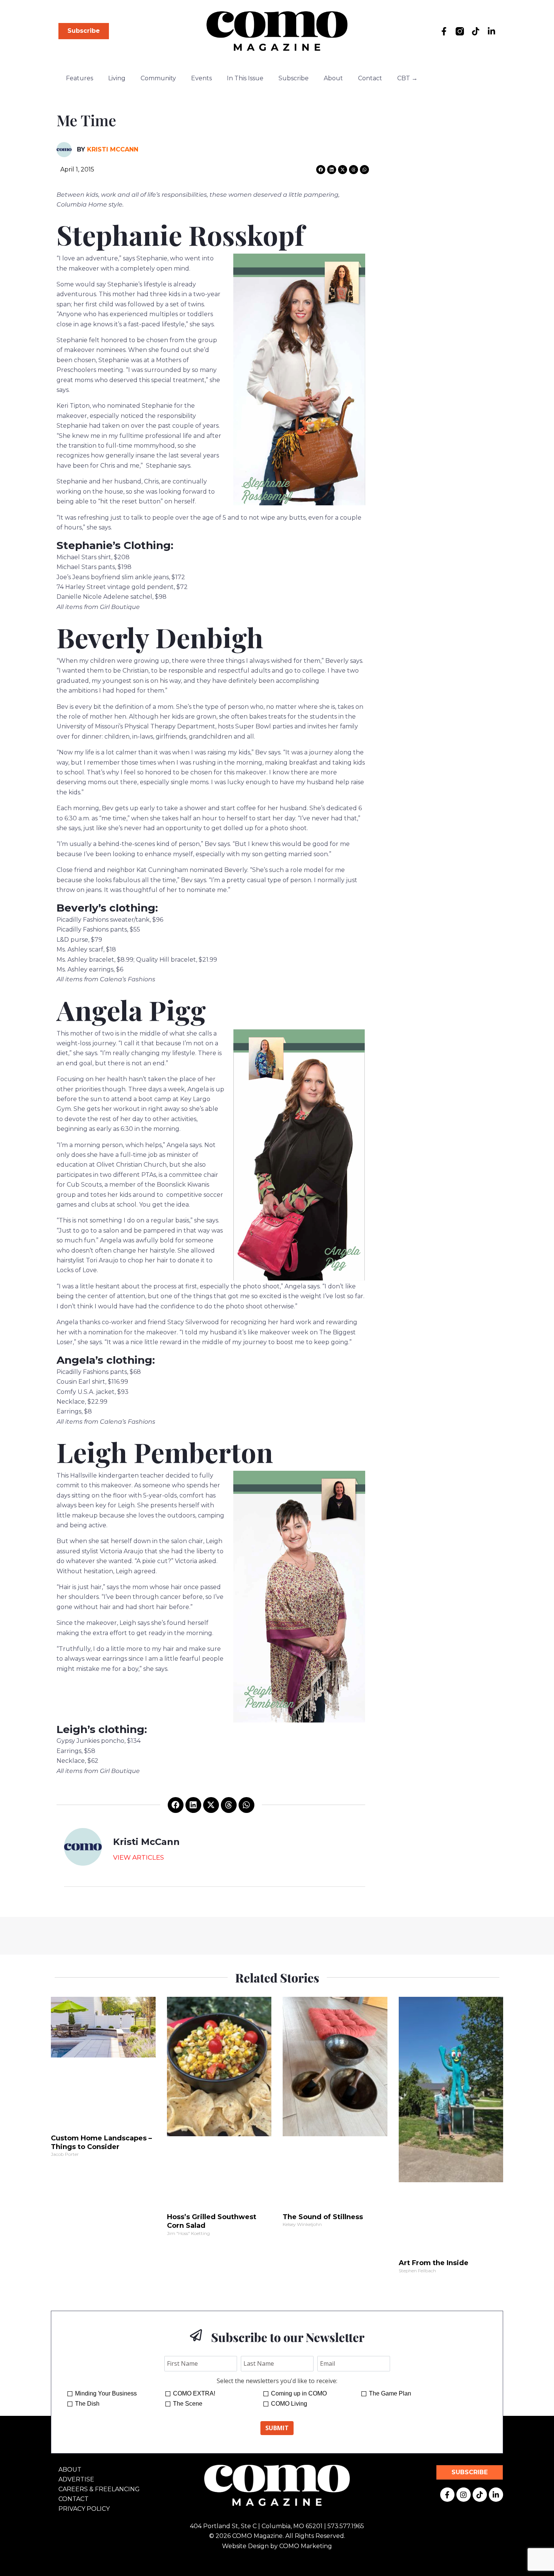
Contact (370, 78)
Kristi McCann (113, 149)
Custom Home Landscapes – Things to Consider (101, 2142)
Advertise (76, 2479)
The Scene (188, 2404)
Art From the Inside (434, 2263)
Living (117, 78)
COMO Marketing (306, 2546)
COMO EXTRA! (194, 2393)
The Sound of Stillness (323, 2217)
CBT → (407, 78)
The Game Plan (390, 2393)
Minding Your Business (106, 2393)
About (333, 78)
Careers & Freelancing (99, 2489)
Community (158, 78)
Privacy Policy (84, 2509)
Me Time (86, 120)
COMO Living (289, 2404)
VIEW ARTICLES (138, 1857)
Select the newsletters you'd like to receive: (277, 2381)
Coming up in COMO (299, 2393)
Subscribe (294, 78)
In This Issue (245, 78)
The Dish (87, 2404)
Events (201, 78)
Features (80, 78)
